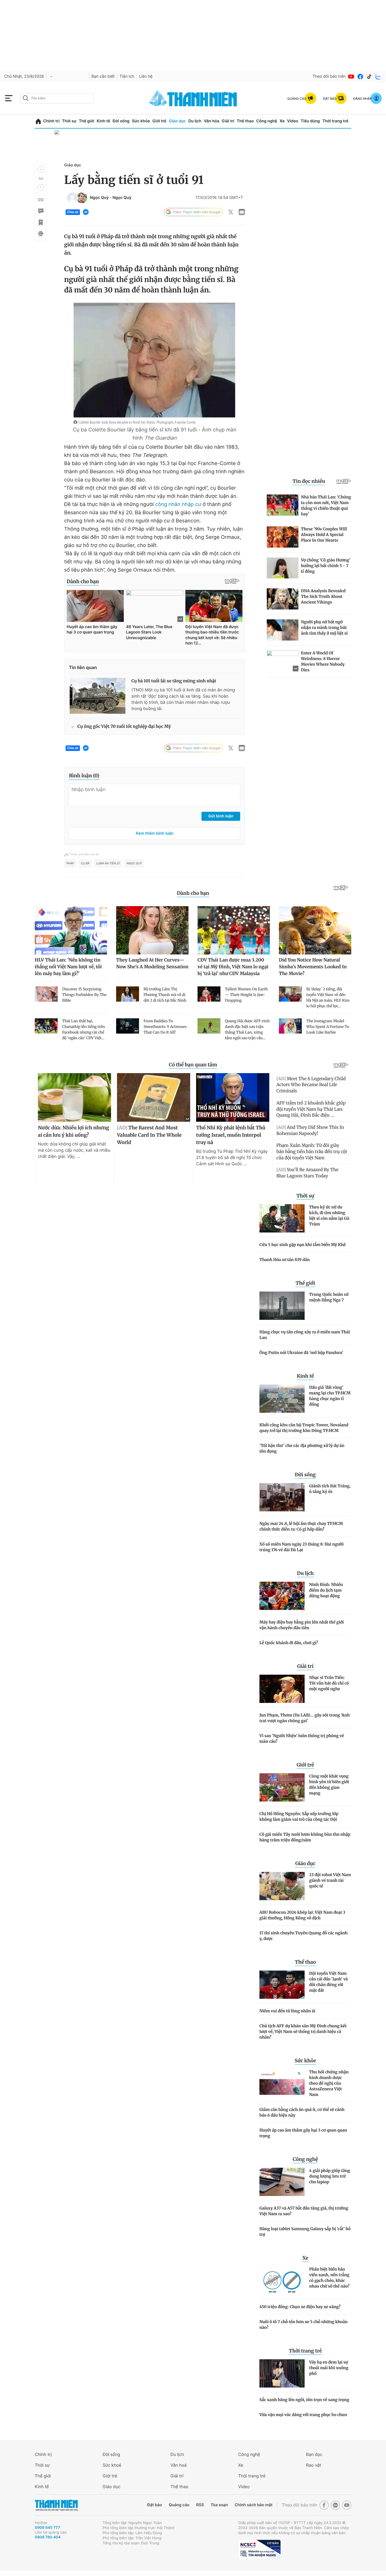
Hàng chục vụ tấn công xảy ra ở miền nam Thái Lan (305, 1335)
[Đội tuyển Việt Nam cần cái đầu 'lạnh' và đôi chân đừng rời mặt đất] (282, 1985)
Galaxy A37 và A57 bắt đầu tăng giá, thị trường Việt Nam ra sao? (304, 2211)
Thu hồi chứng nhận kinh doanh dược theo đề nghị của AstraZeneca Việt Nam (329, 2083)
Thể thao (245, 121)
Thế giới (86, 121)
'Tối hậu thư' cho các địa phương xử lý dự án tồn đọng (302, 1448)
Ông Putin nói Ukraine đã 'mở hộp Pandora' (301, 1353)
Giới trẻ (159, 121)
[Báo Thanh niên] (56, 2505)
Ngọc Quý (99, 198)
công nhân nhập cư (177, 504)
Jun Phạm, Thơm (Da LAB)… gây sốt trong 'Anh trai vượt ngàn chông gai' (305, 1718)
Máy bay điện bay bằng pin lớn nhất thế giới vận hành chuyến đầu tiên (302, 1625)
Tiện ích (127, 76)
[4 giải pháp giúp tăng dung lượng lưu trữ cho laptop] (282, 2182)
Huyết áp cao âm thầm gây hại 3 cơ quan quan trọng (303, 2133)
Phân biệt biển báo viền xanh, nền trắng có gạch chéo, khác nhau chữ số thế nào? (329, 2278)
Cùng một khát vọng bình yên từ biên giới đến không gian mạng (329, 1785)
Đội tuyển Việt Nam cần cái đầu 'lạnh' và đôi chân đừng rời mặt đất (328, 1982)
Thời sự (69, 121)
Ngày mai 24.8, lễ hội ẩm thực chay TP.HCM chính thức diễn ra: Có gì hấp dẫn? (301, 1526)
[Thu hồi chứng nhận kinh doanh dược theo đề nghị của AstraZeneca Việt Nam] (282, 2083)
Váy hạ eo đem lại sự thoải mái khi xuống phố (329, 2368)
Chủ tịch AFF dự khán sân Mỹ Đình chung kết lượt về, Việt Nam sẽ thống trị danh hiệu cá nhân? (303, 2032)
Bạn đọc (314, 2454)
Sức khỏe (141, 121)
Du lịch (195, 121)
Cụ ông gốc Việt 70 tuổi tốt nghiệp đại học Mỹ (124, 727)
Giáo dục (177, 121)
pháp (70, 863)
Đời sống (121, 121)
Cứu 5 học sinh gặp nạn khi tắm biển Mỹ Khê (302, 1245)
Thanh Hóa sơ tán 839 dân (285, 1260)
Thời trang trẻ (335, 121)
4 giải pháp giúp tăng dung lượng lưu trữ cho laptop (330, 2176)
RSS (200, 2505)
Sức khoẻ (112, 2465)
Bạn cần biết (103, 76)
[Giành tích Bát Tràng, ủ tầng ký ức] (282, 1497)
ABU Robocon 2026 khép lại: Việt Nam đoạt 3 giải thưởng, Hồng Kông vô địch (302, 1915)
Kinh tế (103, 121)
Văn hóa (212, 121)
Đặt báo (155, 2505)
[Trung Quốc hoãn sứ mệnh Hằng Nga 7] (282, 1306)
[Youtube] (351, 77)
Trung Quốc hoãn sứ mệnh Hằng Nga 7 (329, 1297)
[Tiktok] (369, 77)
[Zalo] (378, 77)
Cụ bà (85, 863)
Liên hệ (146, 76)
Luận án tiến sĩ (108, 863)
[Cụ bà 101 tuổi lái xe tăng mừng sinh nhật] (98, 696)
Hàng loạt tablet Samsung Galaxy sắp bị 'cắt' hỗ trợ (305, 2232)
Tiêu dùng (310, 121)
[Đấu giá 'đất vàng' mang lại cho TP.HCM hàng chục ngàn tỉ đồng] (282, 1399)
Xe (282, 121)
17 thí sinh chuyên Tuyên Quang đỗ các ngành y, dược (303, 1936)
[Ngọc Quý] (72, 198)
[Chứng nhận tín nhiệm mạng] (259, 2549)
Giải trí (228, 121)
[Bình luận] (40, 211)
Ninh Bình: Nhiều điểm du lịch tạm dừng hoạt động (326, 1590)
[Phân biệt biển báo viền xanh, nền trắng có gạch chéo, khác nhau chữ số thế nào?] (282, 2280)
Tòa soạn (219, 2505)
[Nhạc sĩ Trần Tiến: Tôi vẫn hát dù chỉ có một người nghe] (282, 1689)
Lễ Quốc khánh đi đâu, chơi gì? (289, 1643)
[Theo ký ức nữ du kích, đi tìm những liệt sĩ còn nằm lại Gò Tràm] (282, 1218)
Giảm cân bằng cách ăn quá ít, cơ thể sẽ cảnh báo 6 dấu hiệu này (302, 2112)
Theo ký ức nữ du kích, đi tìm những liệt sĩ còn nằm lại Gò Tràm (329, 1216)
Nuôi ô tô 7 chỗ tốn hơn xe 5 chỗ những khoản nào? (303, 2325)
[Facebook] (360, 77)
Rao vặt (314, 2465)
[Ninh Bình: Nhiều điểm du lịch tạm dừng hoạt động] (282, 1596)
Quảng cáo (179, 2505)
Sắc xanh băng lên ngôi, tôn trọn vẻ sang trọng (304, 2400)
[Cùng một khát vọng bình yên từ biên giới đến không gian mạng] (282, 1787)
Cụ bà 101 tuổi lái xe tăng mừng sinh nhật (174, 681)
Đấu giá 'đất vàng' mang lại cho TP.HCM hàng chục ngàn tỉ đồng (330, 1396)
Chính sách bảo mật (253, 2505)
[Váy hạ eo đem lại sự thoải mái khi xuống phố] (282, 2373)
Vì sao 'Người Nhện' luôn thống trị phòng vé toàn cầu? (302, 1739)
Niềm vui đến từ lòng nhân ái (287, 2011)
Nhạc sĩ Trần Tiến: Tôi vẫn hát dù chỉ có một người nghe (329, 1683)
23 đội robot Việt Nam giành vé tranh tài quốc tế (330, 1880)
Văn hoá (178, 2465)
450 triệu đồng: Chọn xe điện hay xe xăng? (300, 2307)
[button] (41, 169)
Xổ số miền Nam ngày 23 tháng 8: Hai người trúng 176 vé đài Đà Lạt (302, 1547)
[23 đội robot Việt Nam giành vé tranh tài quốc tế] (282, 1886)
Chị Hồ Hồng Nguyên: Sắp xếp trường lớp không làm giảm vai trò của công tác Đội (299, 1817)
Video (293, 121)
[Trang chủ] (38, 121)
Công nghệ (267, 121)
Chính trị (51, 121)
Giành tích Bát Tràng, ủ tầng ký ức (330, 1489)
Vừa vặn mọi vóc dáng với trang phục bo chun (303, 2415)
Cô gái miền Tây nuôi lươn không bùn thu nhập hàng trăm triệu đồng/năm (305, 1837)
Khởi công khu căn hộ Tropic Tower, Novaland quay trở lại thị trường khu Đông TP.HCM (304, 1428)
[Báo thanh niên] (193, 98)
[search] (57, 98)
